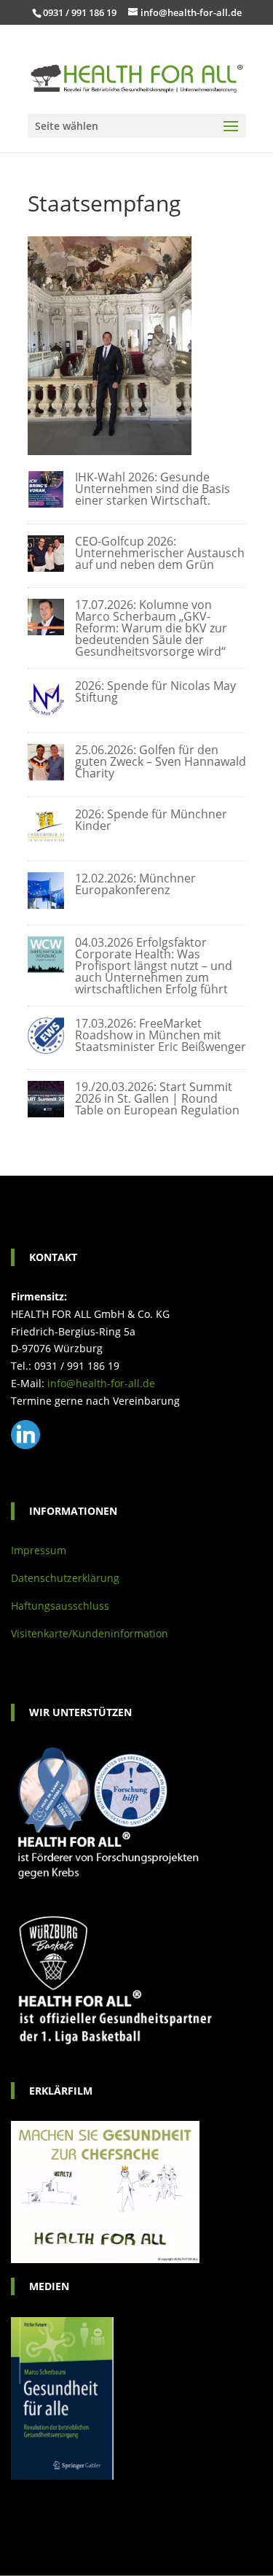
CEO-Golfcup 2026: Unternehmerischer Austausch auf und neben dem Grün (160, 553)
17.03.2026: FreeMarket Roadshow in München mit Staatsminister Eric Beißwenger (161, 1035)
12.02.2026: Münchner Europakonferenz (135, 884)
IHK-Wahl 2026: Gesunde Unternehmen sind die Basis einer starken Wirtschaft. (153, 489)
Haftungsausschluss (60, 1606)
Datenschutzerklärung (65, 1578)
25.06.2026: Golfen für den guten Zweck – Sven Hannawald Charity (161, 761)
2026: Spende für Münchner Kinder (151, 820)
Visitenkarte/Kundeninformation (90, 1633)
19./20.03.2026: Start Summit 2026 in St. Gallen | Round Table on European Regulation (157, 1098)
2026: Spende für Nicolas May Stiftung (155, 691)
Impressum (39, 1550)
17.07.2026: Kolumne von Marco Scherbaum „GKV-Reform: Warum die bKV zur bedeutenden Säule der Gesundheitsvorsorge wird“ (151, 628)
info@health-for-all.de (101, 1383)
